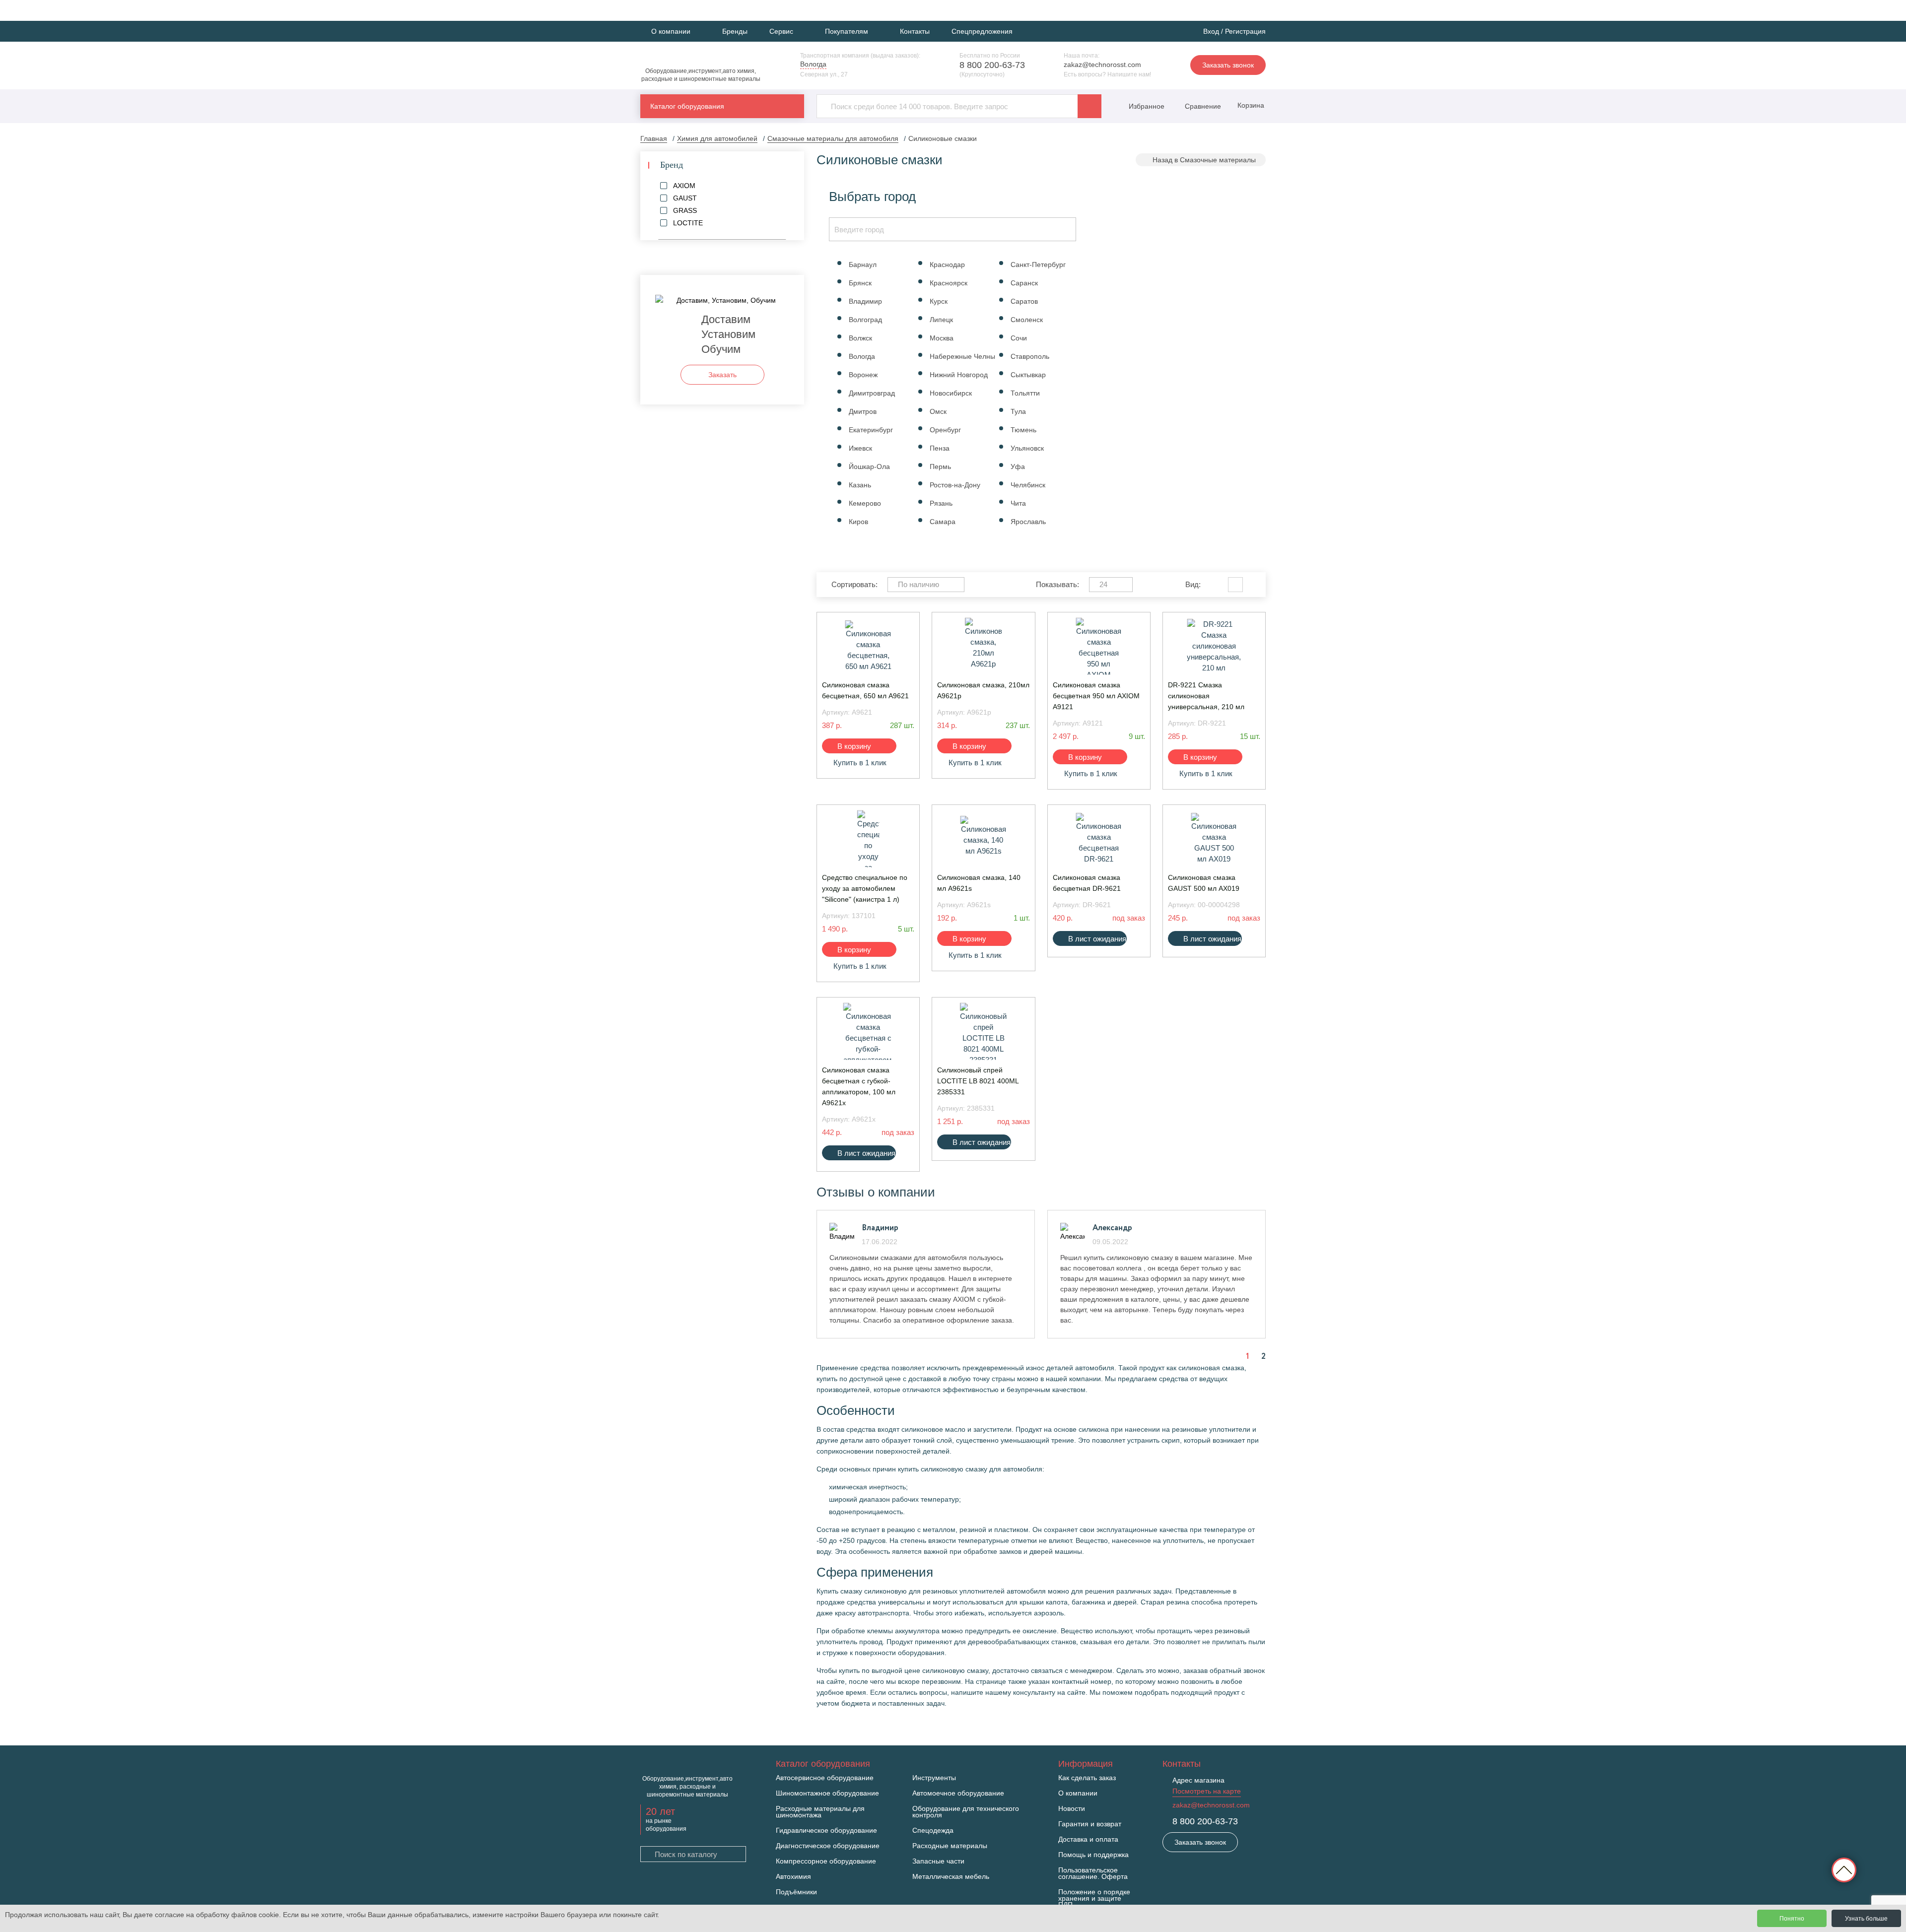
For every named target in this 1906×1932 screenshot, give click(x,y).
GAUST (685, 198)
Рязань (941, 503)
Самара (943, 522)
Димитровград (872, 393)
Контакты (915, 31)
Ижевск (860, 448)
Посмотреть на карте (1207, 1791)
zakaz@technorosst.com (1102, 65)
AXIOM (684, 186)
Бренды (735, 31)
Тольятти (1025, 393)
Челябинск (1028, 485)
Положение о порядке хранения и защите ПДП (1094, 1899)
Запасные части (938, 1861)
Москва (942, 338)
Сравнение (1202, 106)
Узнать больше (1866, 1919)
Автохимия (793, 1877)
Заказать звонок (1228, 65)
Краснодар (947, 265)
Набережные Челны (962, 356)
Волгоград (865, 320)
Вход (1211, 31)
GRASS (685, 210)
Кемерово (865, 503)
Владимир (865, 301)
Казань (860, 485)
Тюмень (1023, 430)
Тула (1018, 411)
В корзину (854, 746)
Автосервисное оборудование (825, 1778)
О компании (1078, 1793)
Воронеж (863, 375)
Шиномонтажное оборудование (827, 1793)
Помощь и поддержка (1093, 1855)
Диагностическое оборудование (828, 1846)
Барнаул (863, 265)
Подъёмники (796, 1892)
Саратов (1024, 301)
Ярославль (1028, 522)
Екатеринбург (871, 430)
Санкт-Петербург (1038, 265)
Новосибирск (951, 393)
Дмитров (863, 411)
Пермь (940, 466)
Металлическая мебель (951, 1877)
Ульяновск (1027, 448)
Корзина (1250, 105)
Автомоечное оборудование (958, 1793)
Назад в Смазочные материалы (1204, 160)
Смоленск (1027, 320)
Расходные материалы (950, 1846)
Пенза (940, 448)
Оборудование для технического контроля (966, 1812)
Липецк (941, 320)
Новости (1072, 1809)
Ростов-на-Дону (955, 485)
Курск (939, 301)
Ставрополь (1030, 356)
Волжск (860, 338)
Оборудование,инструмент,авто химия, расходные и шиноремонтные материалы (701, 75)
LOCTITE (688, 223)
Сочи (1019, 338)
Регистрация (1245, 31)
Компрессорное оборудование (826, 1861)
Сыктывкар (1028, 375)
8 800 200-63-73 (992, 65)
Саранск (1024, 283)
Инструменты (934, 1778)
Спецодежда (933, 1831)
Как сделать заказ (1087, 1778)
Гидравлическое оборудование (826, 1831)
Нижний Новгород (959, 375)
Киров (858, 522)
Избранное (1147, 106)
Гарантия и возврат (1090, 1824)
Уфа (1018, 466)
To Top (1844, 1870)
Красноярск (949, 283)
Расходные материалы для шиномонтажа (820, 1812)
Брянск (860, 283)
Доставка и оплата (1088, 1839)
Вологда (862, 356)
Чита (1018, 503)
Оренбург (945, 430)
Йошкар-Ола (869, 466)
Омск (938, 411)
